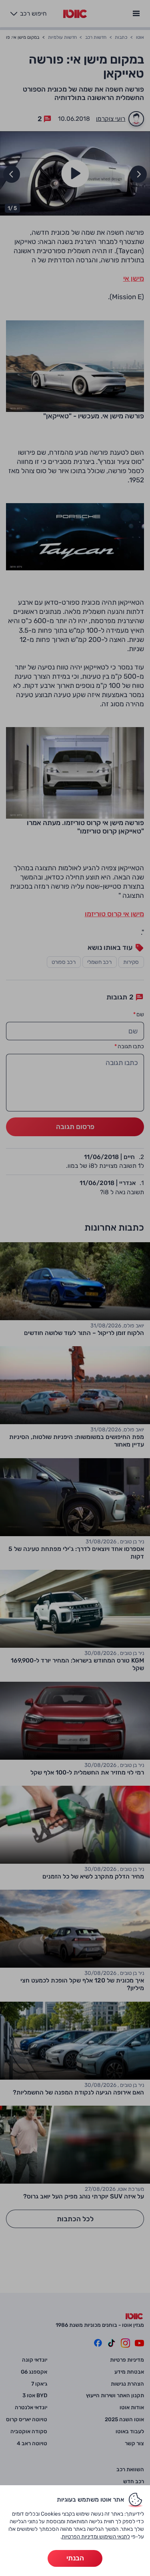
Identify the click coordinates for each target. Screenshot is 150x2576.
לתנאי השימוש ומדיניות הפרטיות (96, 2536)
